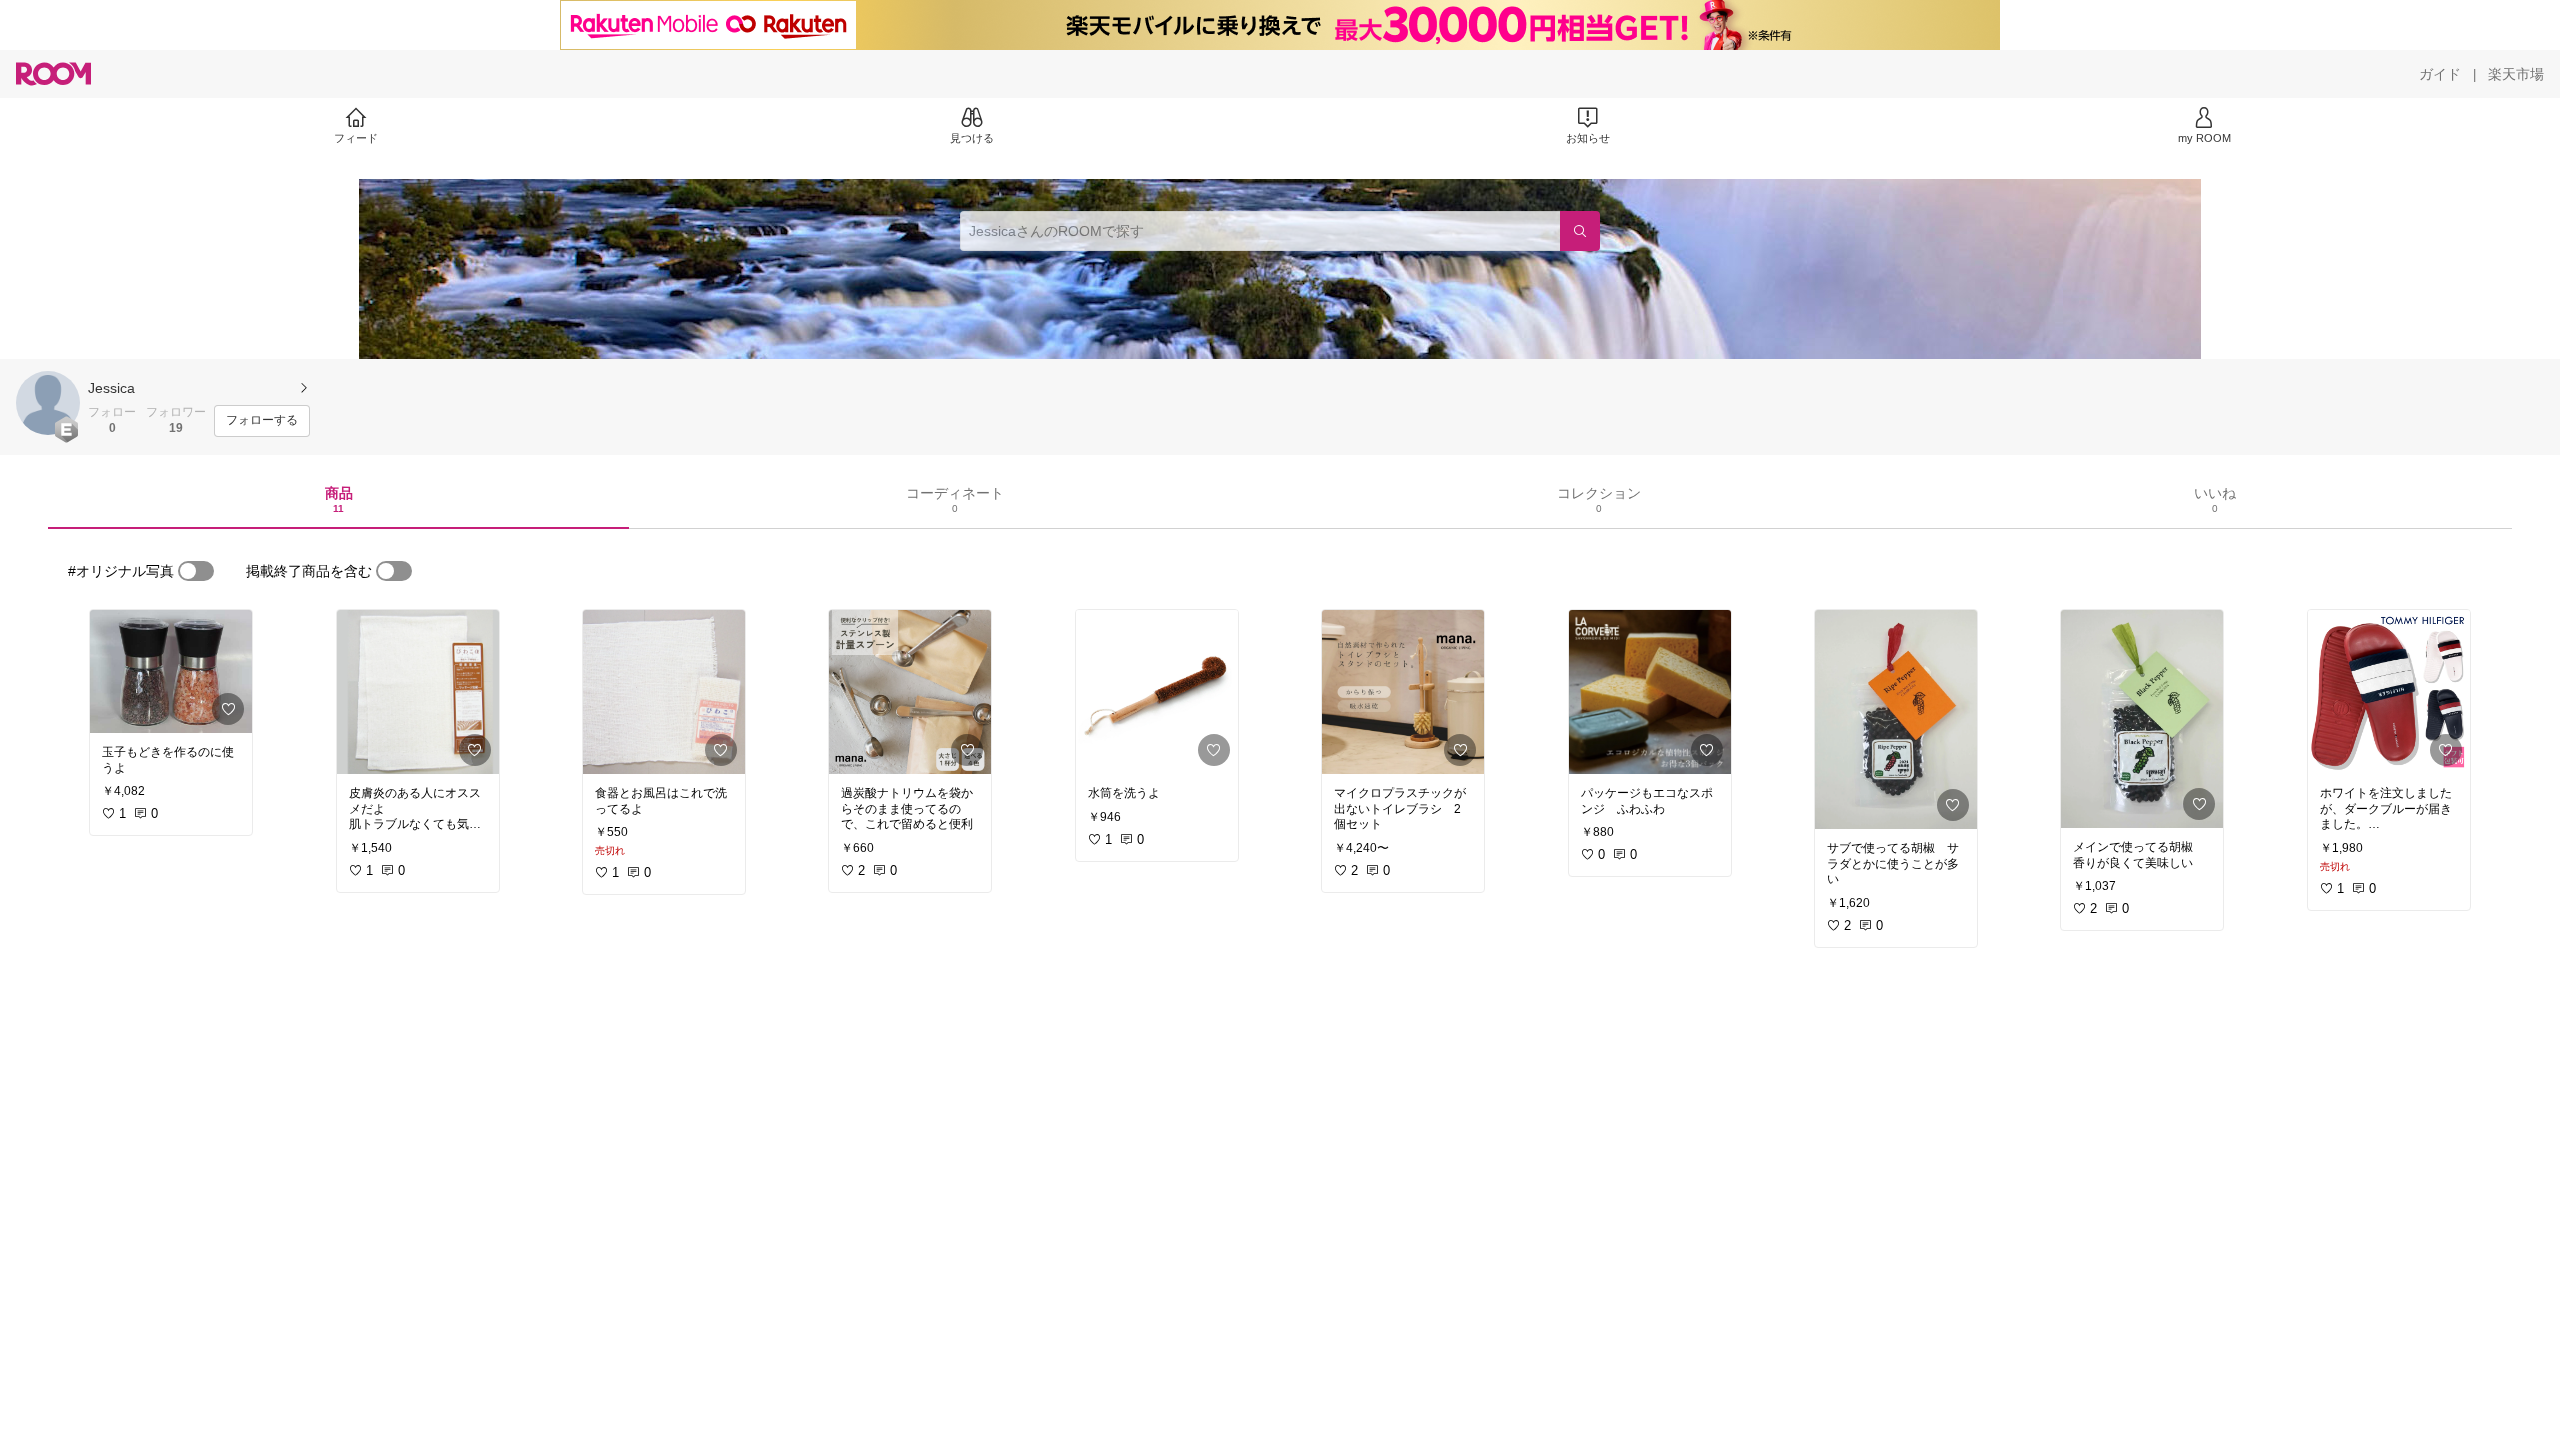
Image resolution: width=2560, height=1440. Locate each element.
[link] (171, 671)
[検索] (1580, 231)
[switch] (196, 571)
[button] (48, 403)
